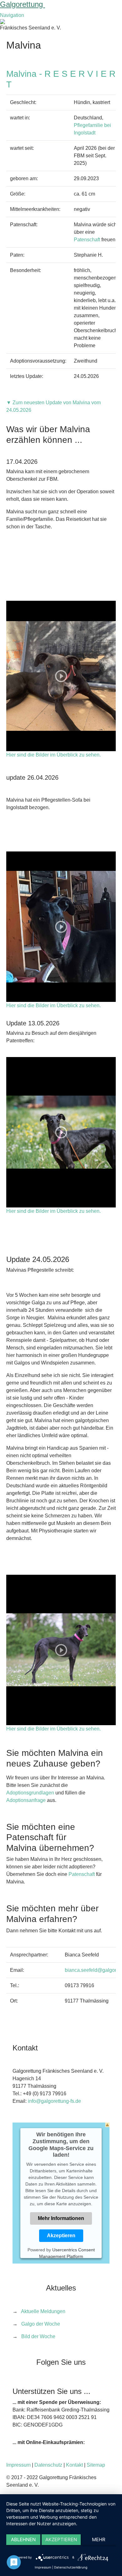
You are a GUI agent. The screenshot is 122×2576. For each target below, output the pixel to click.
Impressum (18, 2465)
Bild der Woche (38, 2336)
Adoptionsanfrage (26, 1800)
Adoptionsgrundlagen (30, 1793)
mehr (99, 2539)
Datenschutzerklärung (71, 2567)
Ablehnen (23, 2539)
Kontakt (74, 2465)
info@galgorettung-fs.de (54, 2101)
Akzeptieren (61, 2235)
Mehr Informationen (61, 2218)
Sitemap (96, 2465)
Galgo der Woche (41, 2324)
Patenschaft (87, 240)
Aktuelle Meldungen (43, 2311)
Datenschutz (48, 2465)
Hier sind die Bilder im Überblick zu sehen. (53, 755)
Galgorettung (23, 4)
